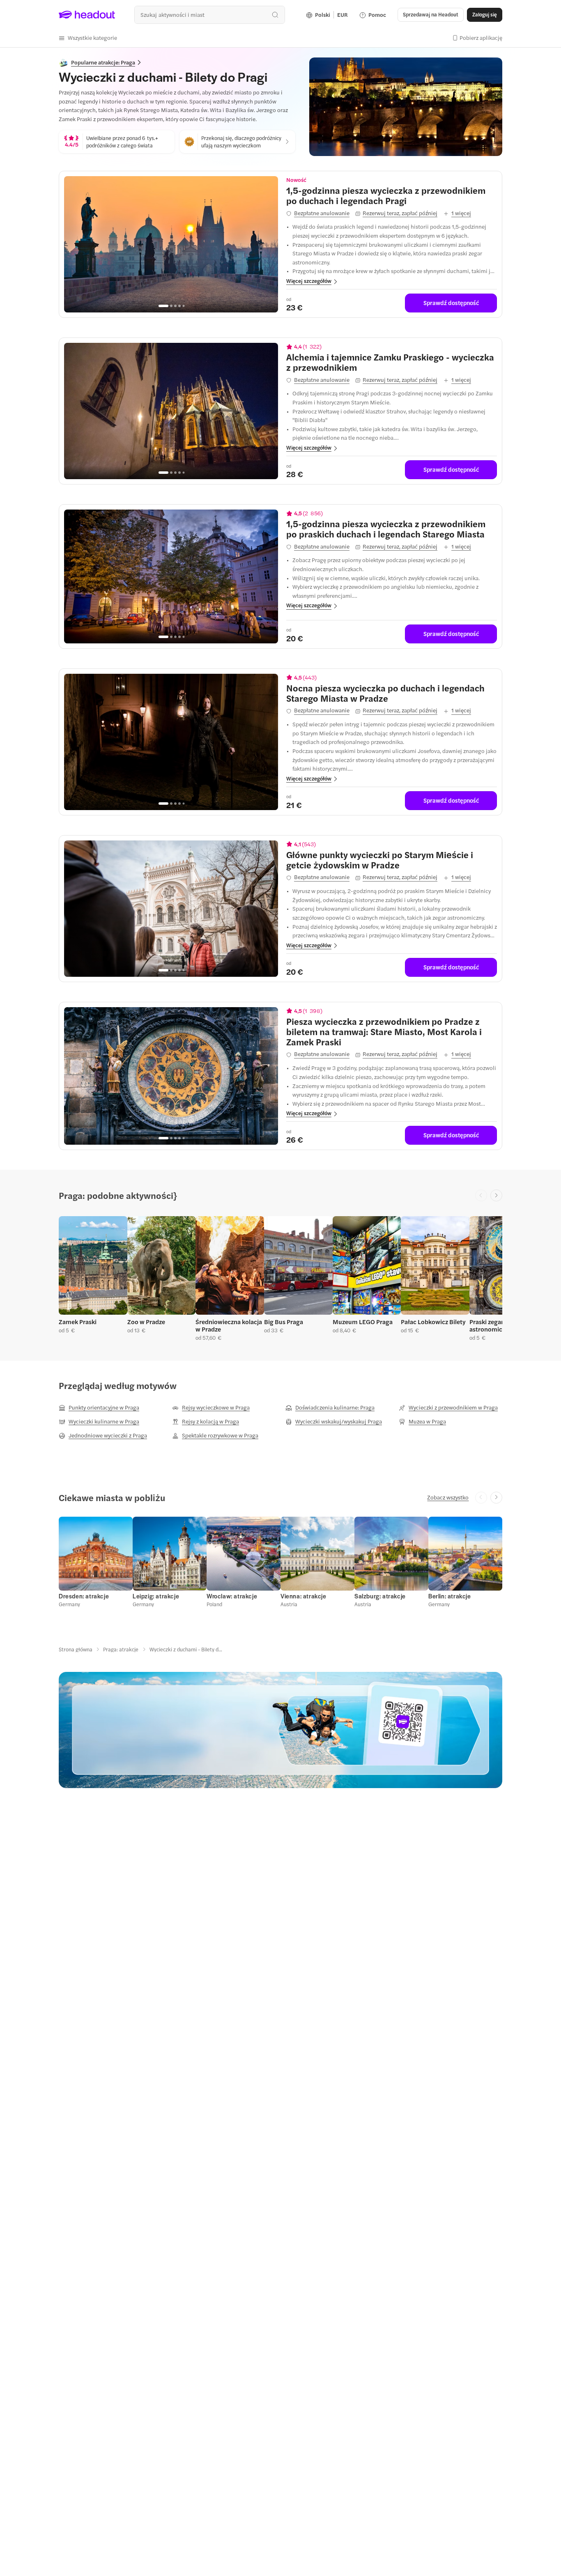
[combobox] (210, 15)
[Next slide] (496, 1195)
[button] (88, 38)
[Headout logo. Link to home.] (87, 15)
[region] (171, 244)
